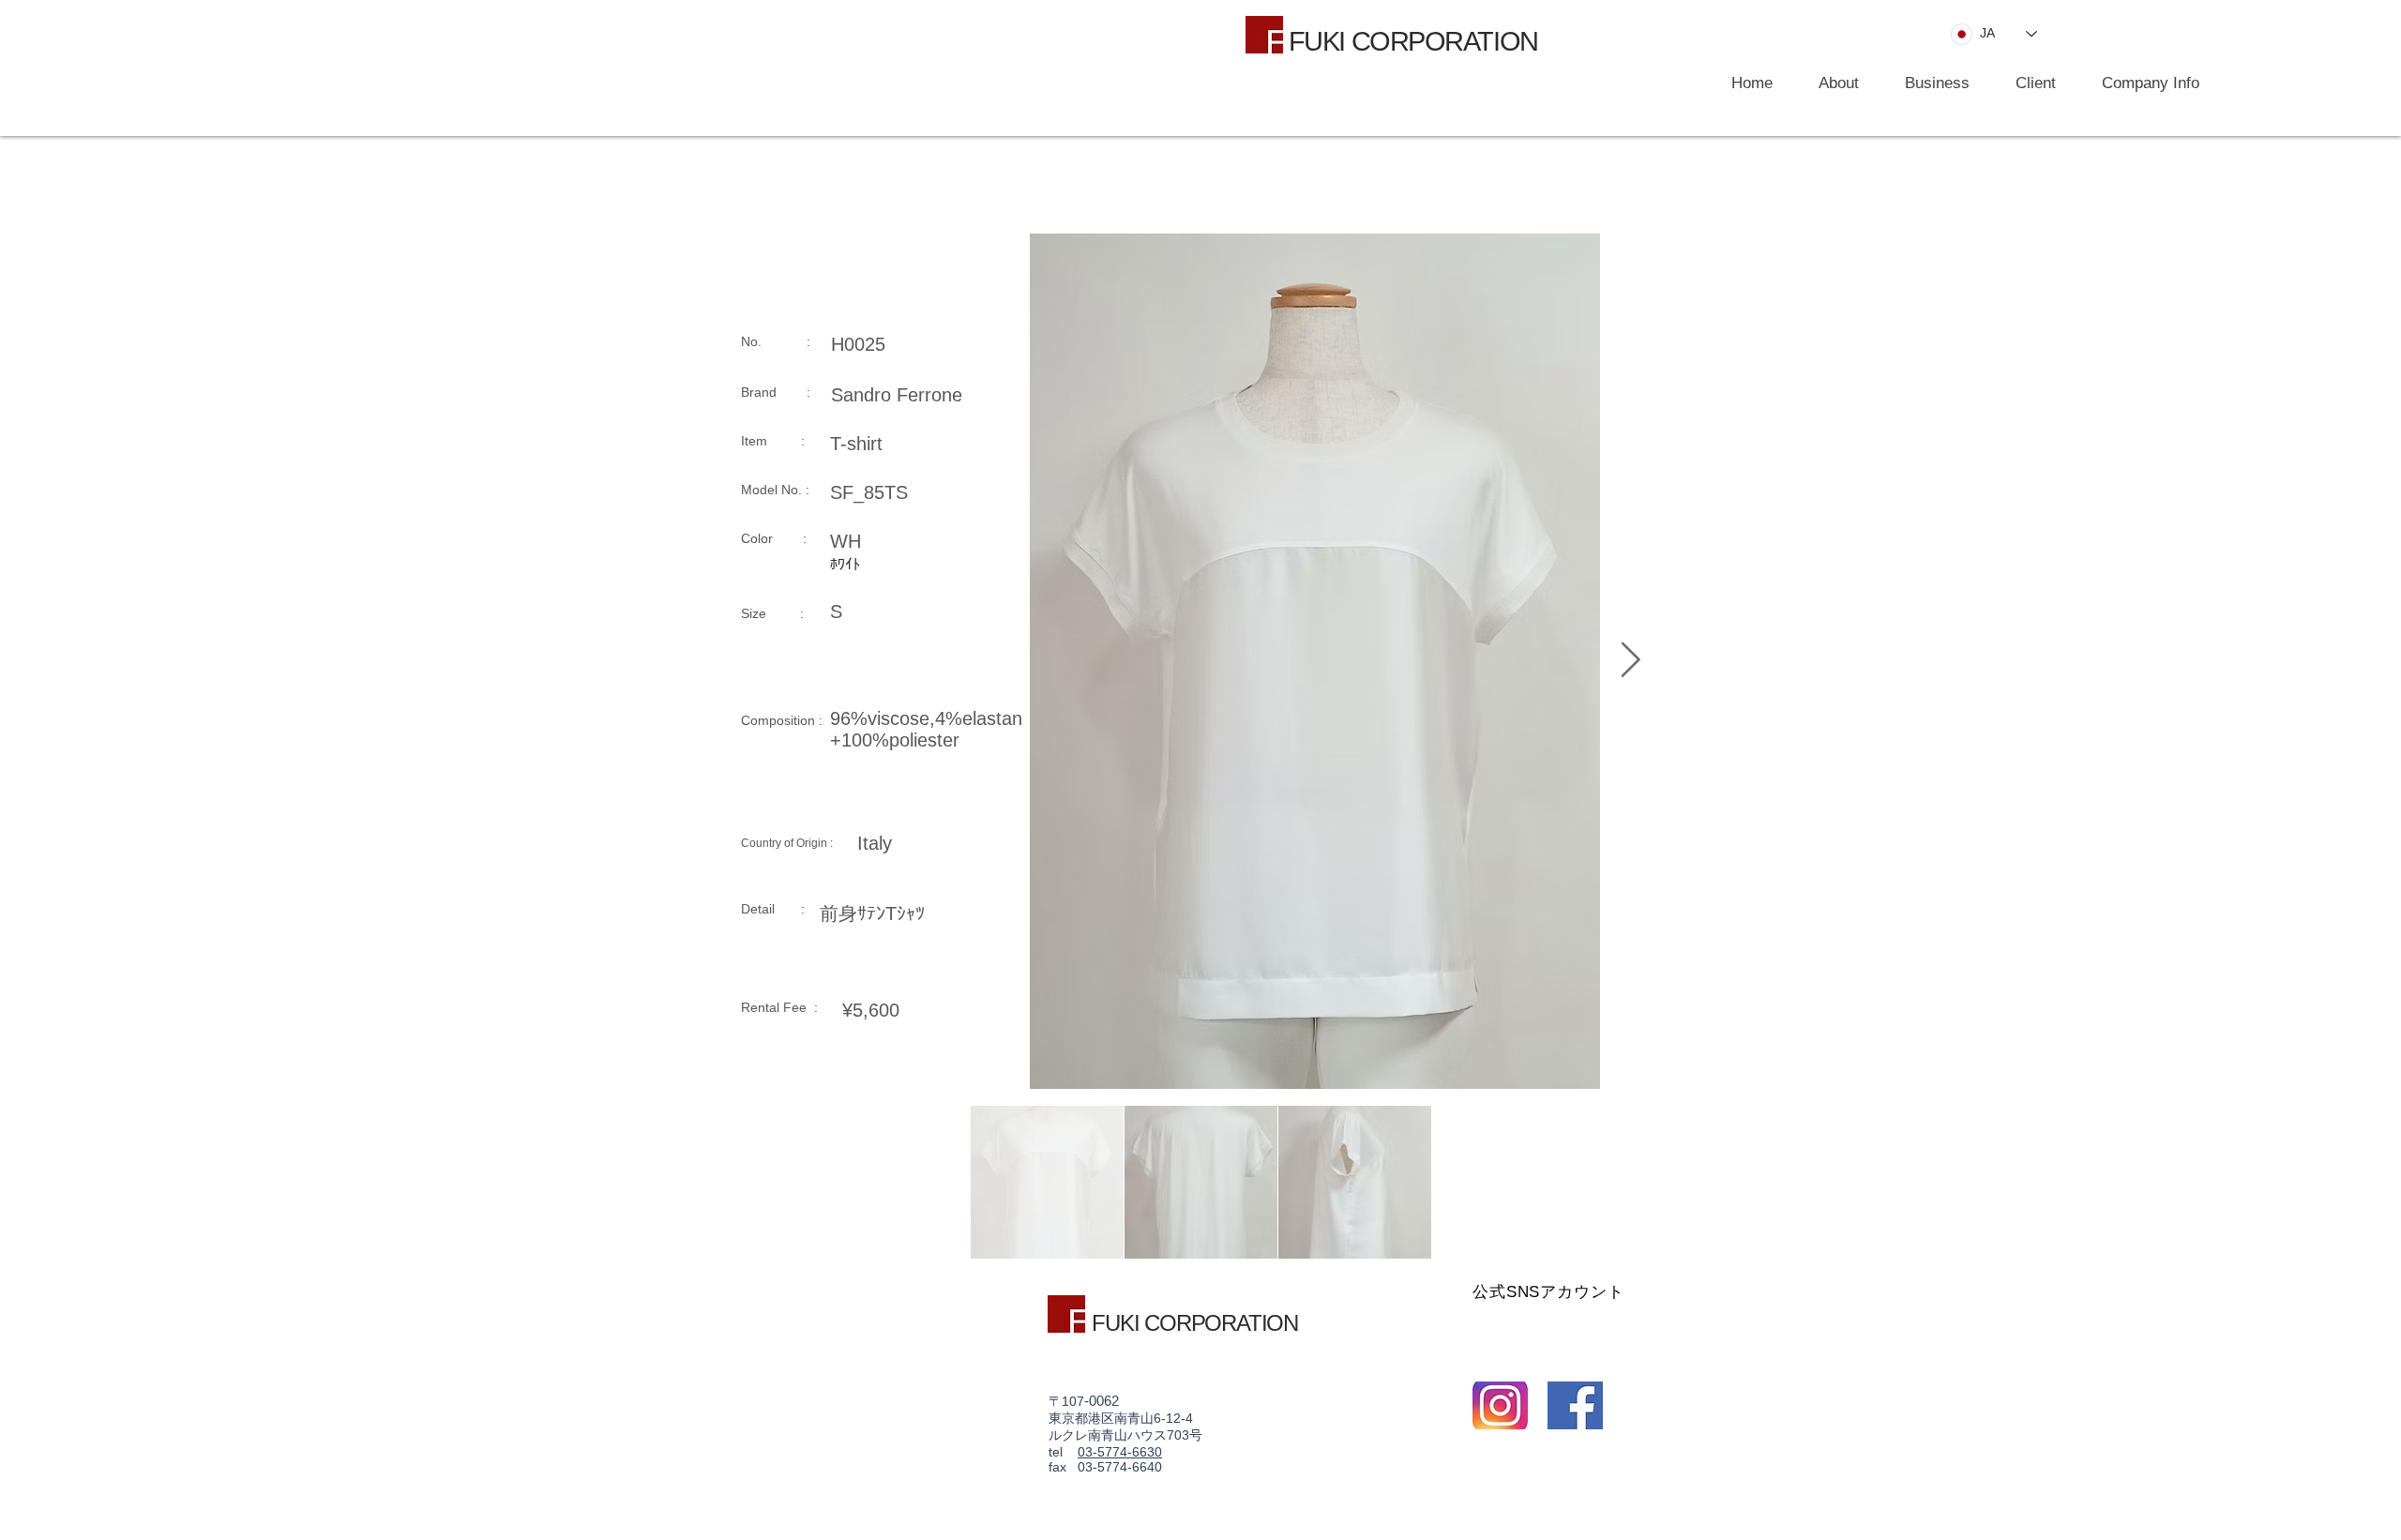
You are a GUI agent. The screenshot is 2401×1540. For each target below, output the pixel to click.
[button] (1928, 83)
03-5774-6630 (1120, 1452)
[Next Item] (1630, 661)
